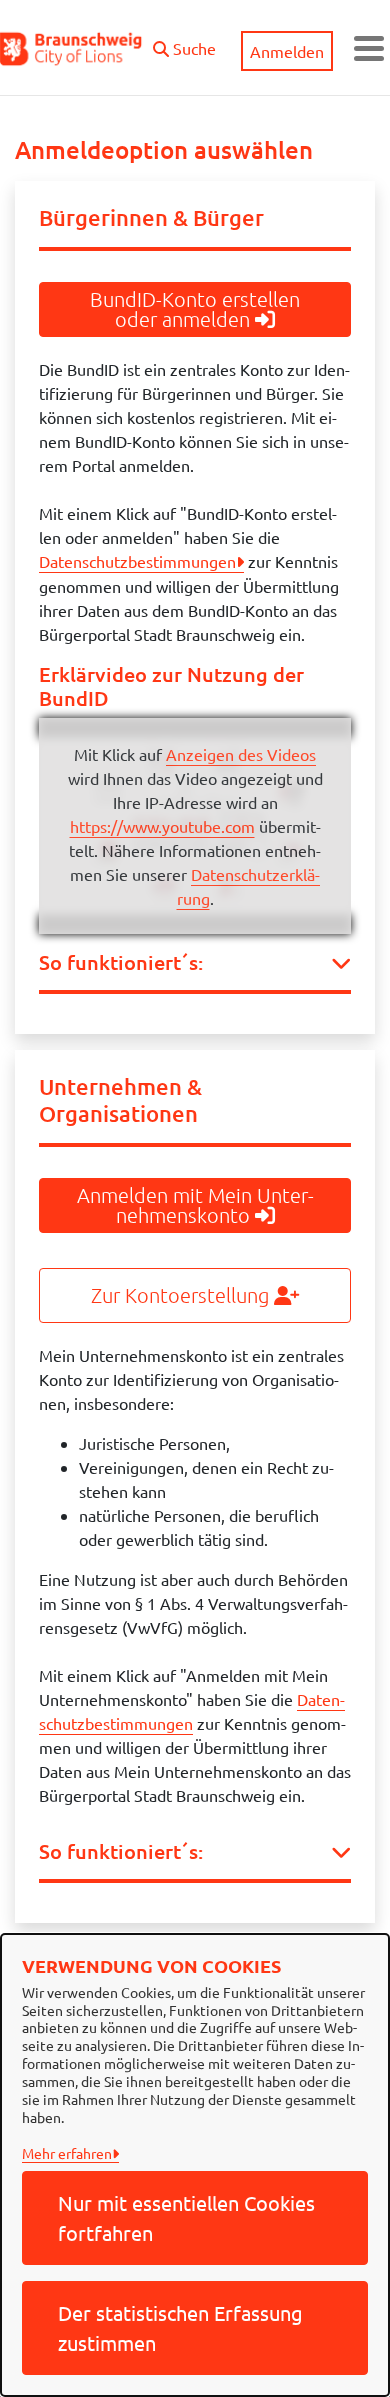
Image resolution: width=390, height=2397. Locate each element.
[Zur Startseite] (71, 48)
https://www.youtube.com (162, 826)
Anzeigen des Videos (241, 754)
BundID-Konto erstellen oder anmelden (195, 309)
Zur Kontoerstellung (182, 1295)
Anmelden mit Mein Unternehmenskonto (195, 1205)
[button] (184, 43)
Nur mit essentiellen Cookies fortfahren (186, 2217)
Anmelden (287, 51)
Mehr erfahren (67, 2153)
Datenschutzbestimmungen (137, 561)
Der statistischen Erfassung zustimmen (180, 2327)
